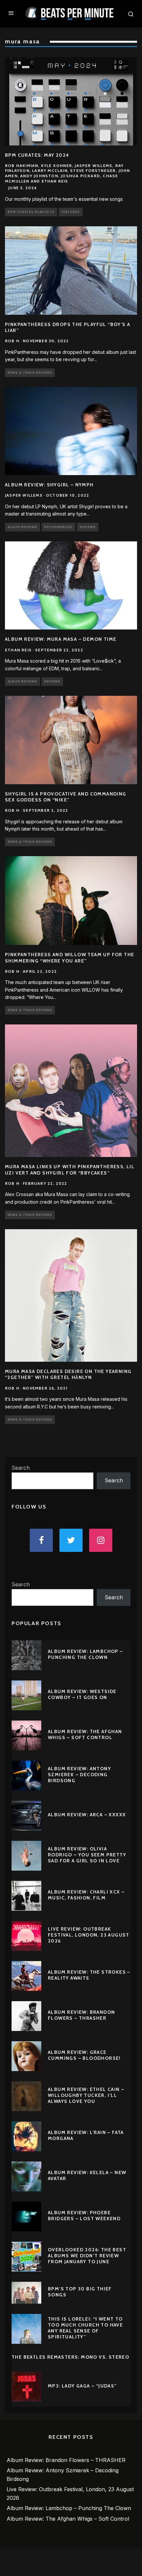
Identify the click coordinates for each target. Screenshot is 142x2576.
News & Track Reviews (30, 373)
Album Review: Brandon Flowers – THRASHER (81, 2015)
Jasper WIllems (24, 495)
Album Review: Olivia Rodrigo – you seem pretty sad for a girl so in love (87, 1855)
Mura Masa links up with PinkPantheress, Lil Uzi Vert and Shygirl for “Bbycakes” (70, 1170)
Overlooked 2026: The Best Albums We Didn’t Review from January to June (87, 2256)
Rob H (12, 341)
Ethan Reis (18, 650)
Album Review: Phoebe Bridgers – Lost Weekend (84, 2216)
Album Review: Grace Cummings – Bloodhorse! (84, 2055)
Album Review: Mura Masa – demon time (61, 639)
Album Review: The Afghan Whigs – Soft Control (85, 1734)
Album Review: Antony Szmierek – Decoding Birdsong (79, 1775)
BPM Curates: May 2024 (37, 155)
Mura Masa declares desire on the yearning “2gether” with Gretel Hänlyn (68, 1374)
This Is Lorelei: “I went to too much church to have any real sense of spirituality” (85, 2328)
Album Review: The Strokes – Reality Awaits (89, 1975)
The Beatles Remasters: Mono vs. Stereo (70, 2357)
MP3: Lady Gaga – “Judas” (82, 2386)
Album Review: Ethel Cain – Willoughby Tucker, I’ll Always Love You (86, 2095)
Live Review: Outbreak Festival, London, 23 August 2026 (89, 1935)
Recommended (58, 527)
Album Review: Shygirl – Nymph (49, 485)
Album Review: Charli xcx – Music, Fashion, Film (86, 1895)
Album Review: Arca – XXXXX (87, 1815)
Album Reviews (22, 527)
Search (21, 1468)
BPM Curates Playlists (31, 212)
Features (71, 212)
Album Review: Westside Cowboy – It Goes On (82, 1694)
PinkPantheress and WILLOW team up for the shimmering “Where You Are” (70, 958)
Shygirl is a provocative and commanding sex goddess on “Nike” (66, 797)
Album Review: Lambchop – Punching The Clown (86, 1654)
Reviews (88, 527)
